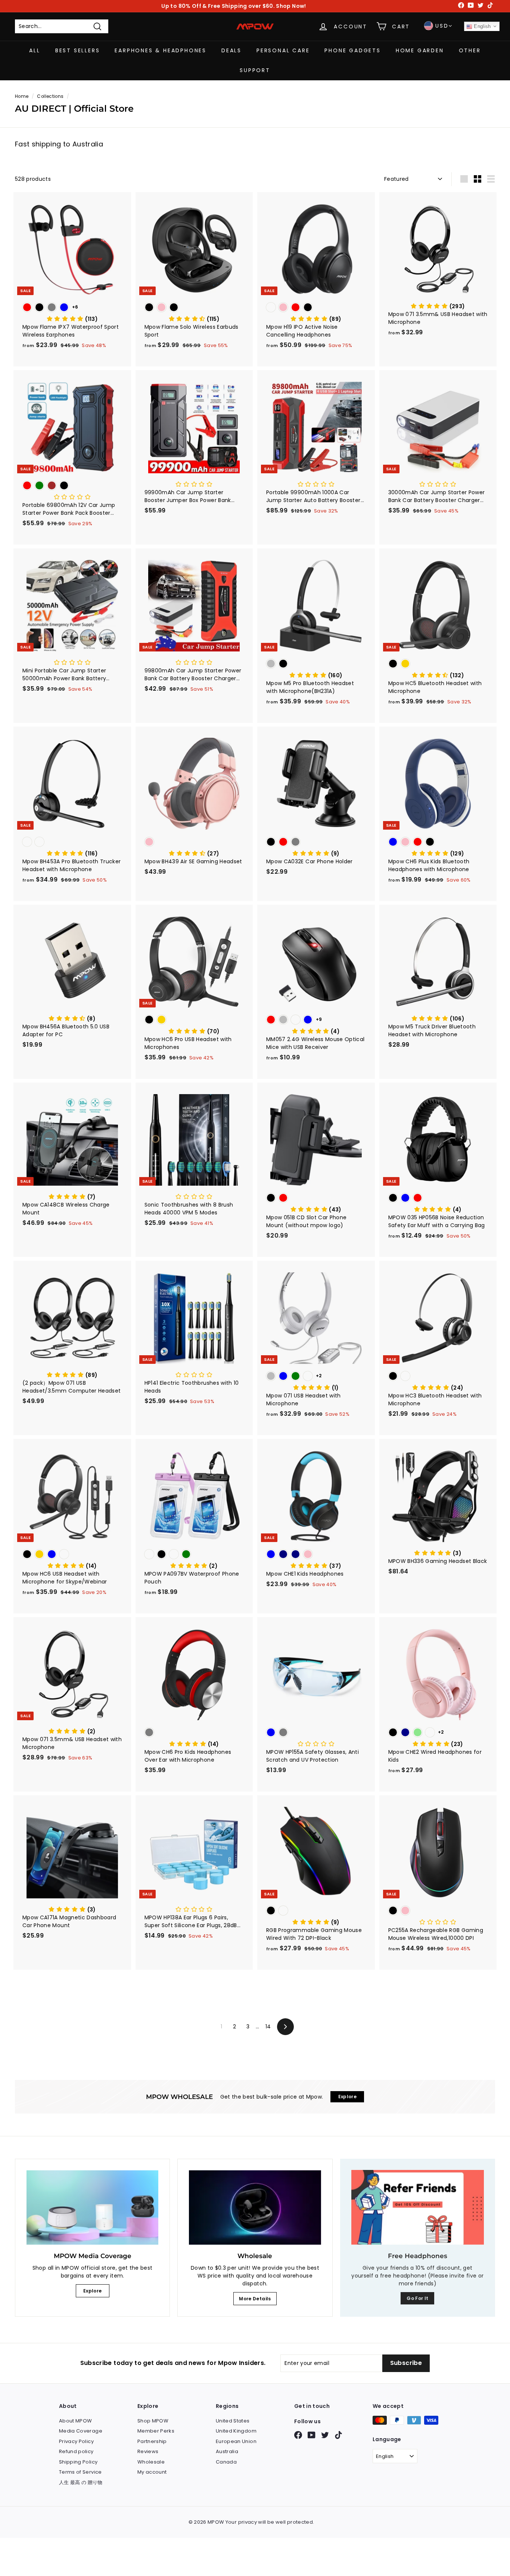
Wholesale (151, 2462)
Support (255, 70)
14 (268, 2027)
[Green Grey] (194, 1733)
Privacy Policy (76, 2441)
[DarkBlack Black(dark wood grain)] (72, 843)
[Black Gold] (194, 1020)
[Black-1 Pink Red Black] (316, 308)
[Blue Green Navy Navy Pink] (316, 1555)
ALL (35, 50)
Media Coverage (81, 2431)
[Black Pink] (438, 1911)
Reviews (148, 2451)
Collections (50, 96)
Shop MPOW (153, 2421)
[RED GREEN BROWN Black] (72, 486)
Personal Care (283, 50)
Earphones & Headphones (161, 50)
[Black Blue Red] (438, 1199)
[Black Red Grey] (316, 843)
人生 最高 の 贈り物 (81, 2482)
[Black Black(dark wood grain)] (438, 1377)
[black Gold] (438, 664)
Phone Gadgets (352, 50)
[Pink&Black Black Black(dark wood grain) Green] (194, 1555)
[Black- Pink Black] (194, 308)
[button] (72, 319)
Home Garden (420, 50)
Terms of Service (80, 2472)
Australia (227, 2451)
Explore (92, 2291)
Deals (231, 50)
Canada (226, 2462)
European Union (236, 2441)
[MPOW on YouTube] (312, 2435)
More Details (255, 2299)
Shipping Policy (78, 2462)
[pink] (194, 843)
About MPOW (76, 2421)
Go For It (417, 2298)
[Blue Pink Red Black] (438, 843)
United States (233, 2421)
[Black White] (316, 1911)
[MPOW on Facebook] (298, 2435)
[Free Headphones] (418, 2207)
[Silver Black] (316, 664)
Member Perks (156, 2431)
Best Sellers (78, 50)
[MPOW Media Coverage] (92, 2207)
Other (470, 50)
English (482, 26)
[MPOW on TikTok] (338, 2435)
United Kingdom (236, 2431)
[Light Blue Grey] (316, 1733)
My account (152, 2472)
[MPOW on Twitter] (325, 2435)
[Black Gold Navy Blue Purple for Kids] (72, 1555)
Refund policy (76, 2451)
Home (22, 96)
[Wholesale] (255, 2207)
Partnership (152, 2441)
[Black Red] (316, 1199)
